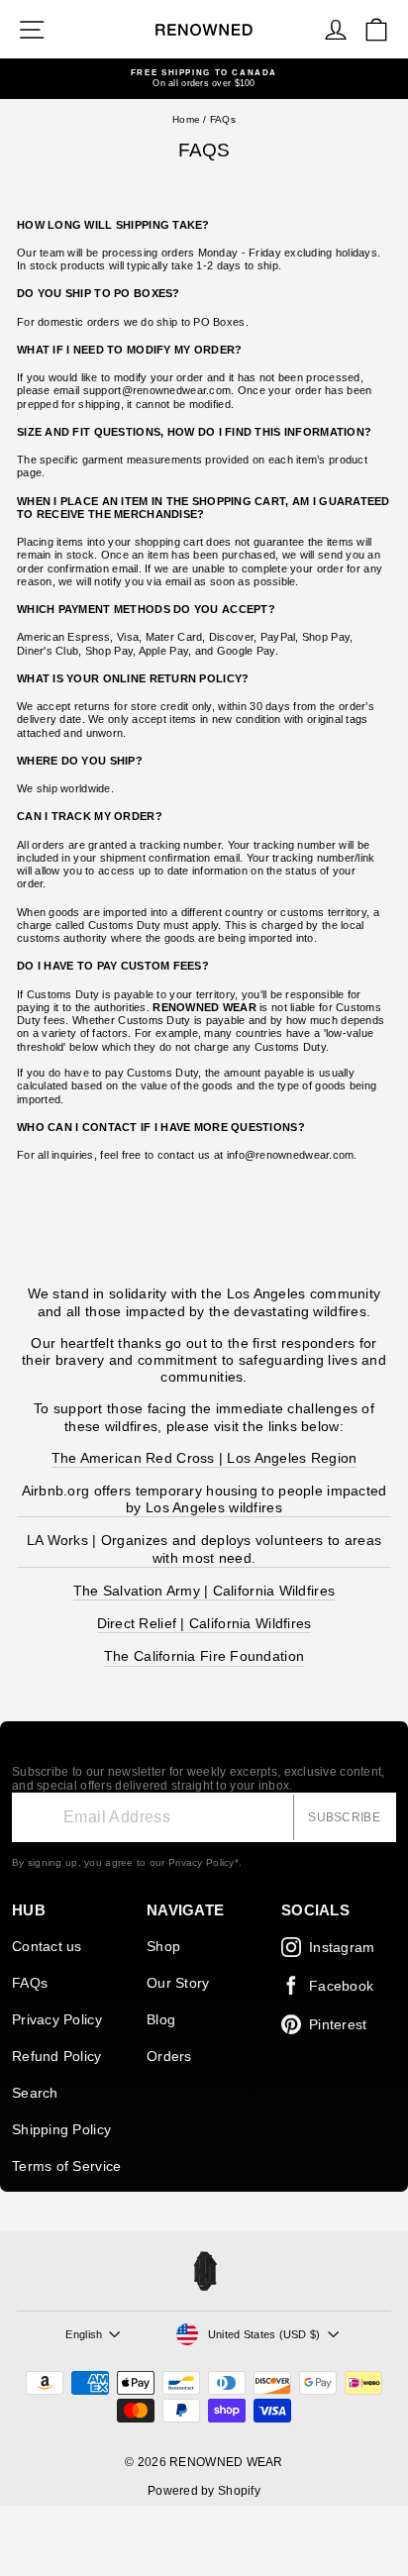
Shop (163, 1946)
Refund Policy (57, 2056)
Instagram (342, 1947)
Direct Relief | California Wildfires (204, 1623)
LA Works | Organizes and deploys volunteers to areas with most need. (204, 1548)
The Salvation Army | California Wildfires (204, 1591)
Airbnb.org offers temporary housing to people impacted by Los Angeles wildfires (204, 1499)
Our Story (178, 1983)
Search (35, 2093)
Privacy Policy (57, 2019)
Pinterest (338, 2024)
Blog (161, 2019)
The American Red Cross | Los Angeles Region (204, 1458)
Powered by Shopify (204, 2491)
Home (186, 119)
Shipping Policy (61, 2129)
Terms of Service (66, 2166)
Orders (169, 2056)
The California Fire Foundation (204, 1656)
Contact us (47, 1946)
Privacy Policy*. (205, 1862)
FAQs (30, 1983)
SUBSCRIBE (344, 1817)
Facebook (341, 1986)
